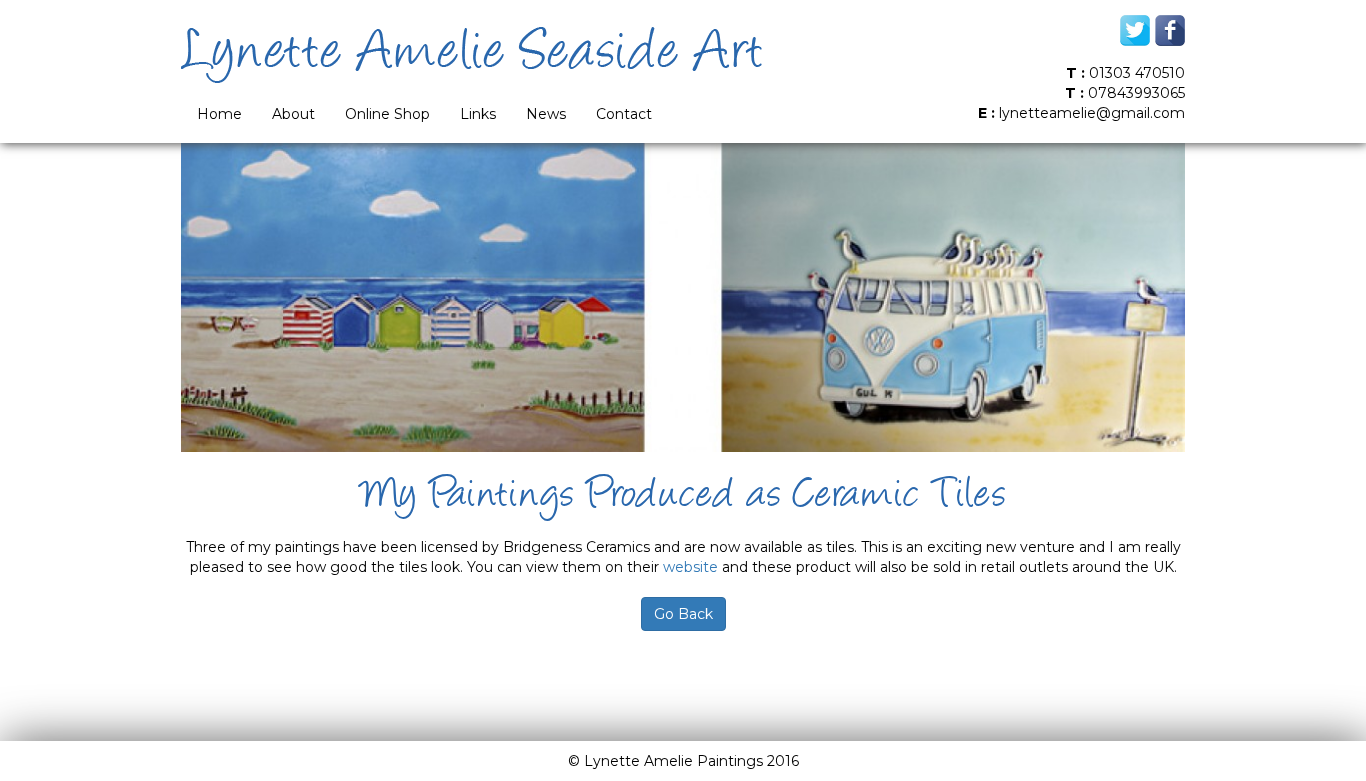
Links (478, 114)
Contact (624, 114)
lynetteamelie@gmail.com (1092, 113)
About (293, 114)
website (690, 567)
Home (219, 114)
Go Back (683, 614)
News (546, 114)
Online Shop (387, 114)
